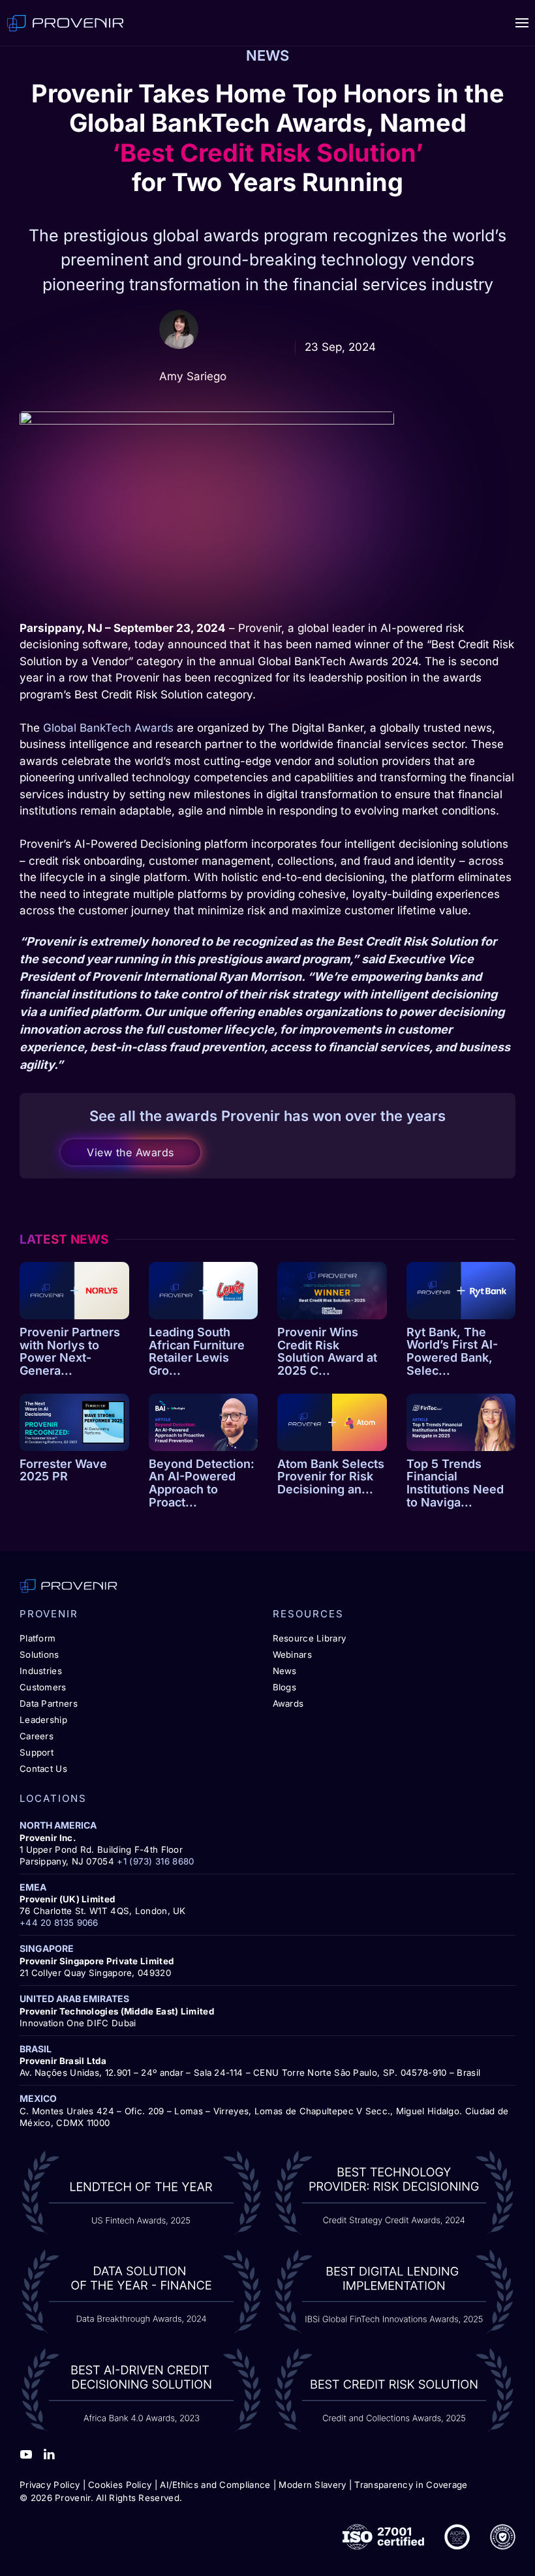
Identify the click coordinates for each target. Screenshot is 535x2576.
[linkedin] (49, 2453)
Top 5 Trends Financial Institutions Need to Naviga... (455, 1483)
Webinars (292, 1655)
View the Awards (130, 1152)
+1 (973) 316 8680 (155, 1861)
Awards (288, 1703)
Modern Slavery (312, 2485)
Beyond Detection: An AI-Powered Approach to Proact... (202, 1483)
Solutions (39, 1655)
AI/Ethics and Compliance (215, 2485)
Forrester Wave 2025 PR (63, 1470)
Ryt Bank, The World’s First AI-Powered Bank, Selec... (452, 1351)
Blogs (285, 1687)
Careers (37, 1736)
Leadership (43, 1720)
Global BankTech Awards (108, 728)
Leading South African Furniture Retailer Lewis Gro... (197, 1351)
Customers (43, 1687)
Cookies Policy (120, 2485)
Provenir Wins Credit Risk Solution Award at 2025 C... (327, 1351)
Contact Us (43, 1769)
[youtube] (26, 2453)
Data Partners (49, 1703)
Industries (41, 1671)
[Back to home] (65, 23)
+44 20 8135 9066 (59, 1923)
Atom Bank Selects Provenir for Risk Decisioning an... (331, 1477)
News (285, 1671)
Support (37, 1752)
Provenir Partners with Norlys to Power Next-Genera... (70, 1351)
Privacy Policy (50, 2485)
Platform (38, 1638)
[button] (522, 23)
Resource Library (310, 1638)
